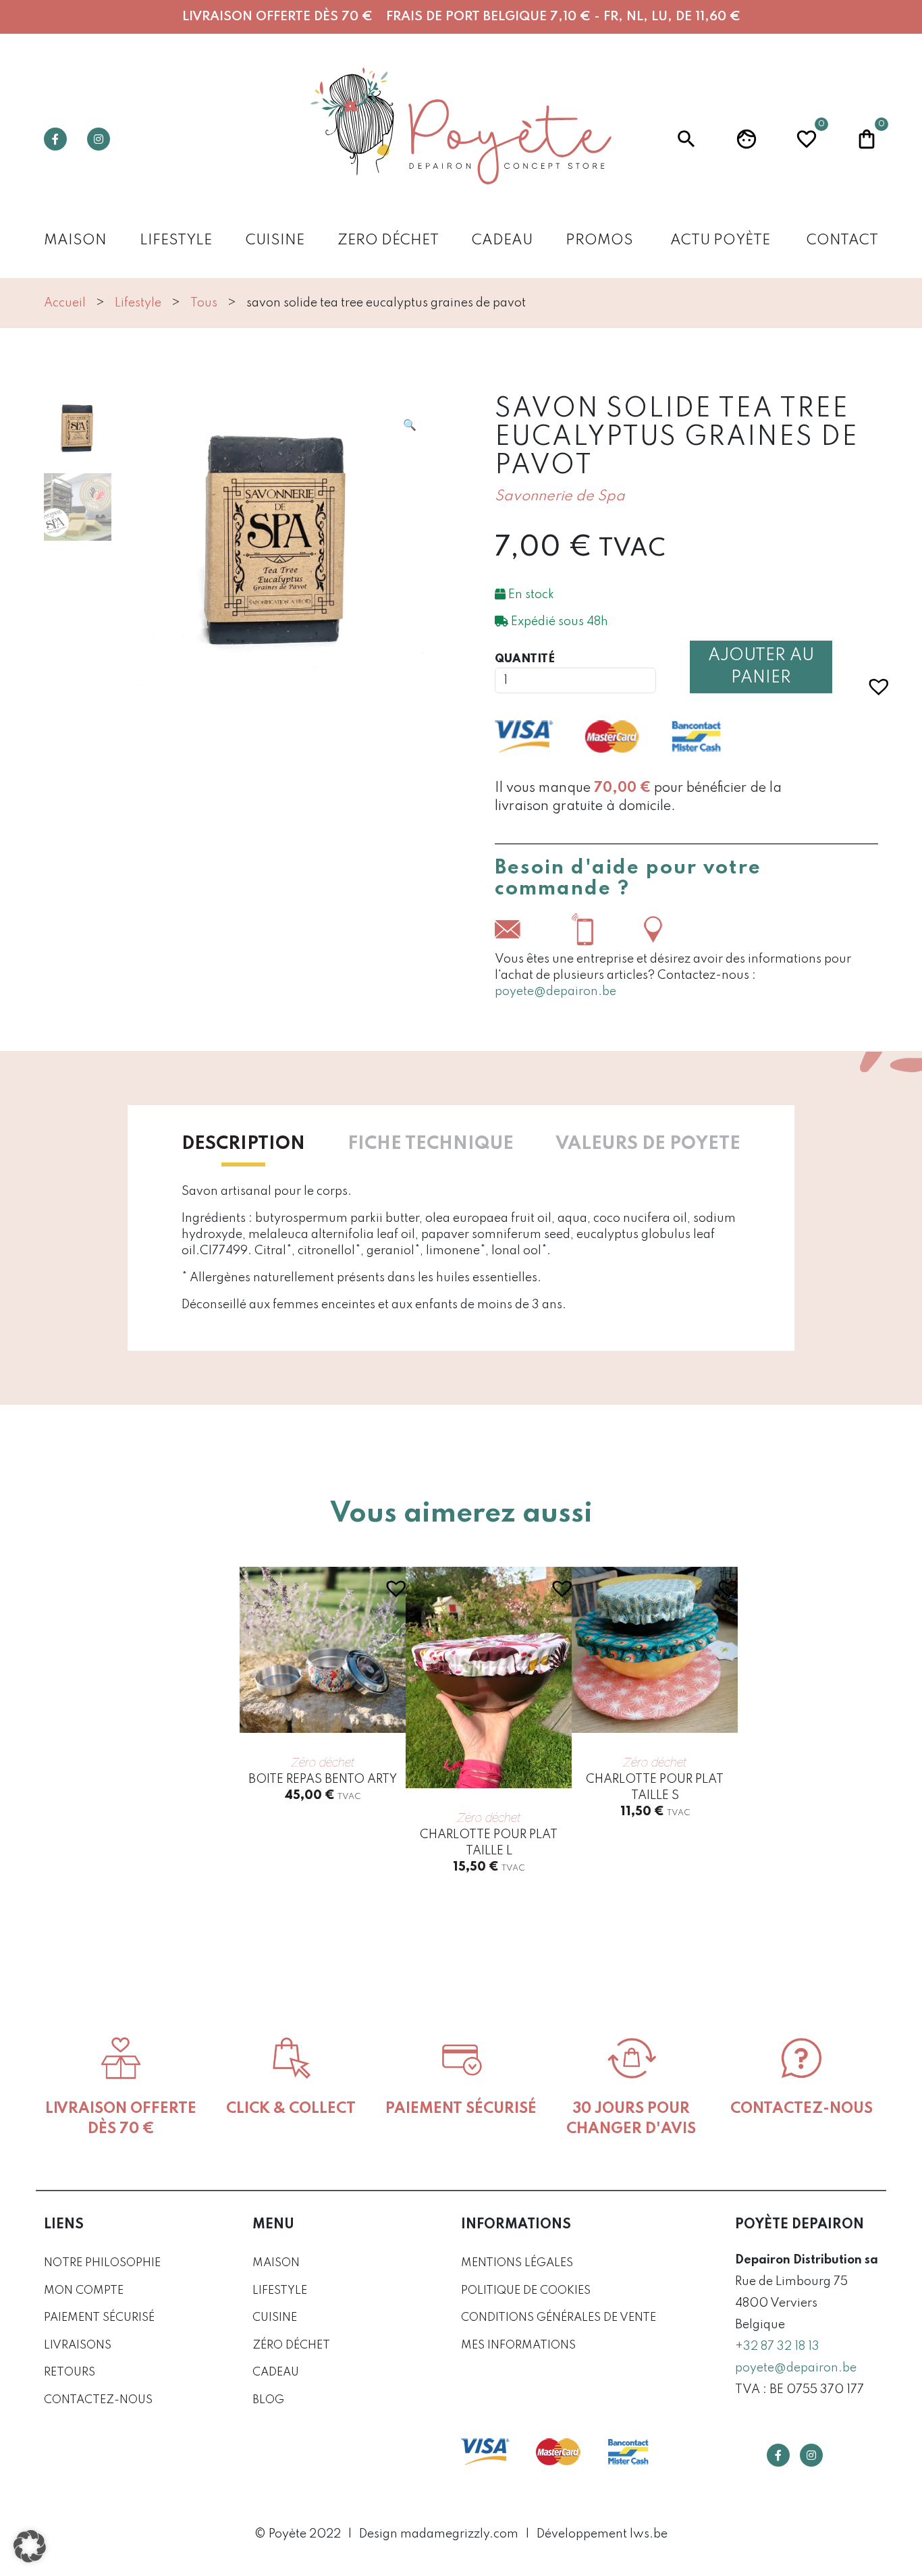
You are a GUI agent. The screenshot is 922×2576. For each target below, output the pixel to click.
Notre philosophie (102, 2263)
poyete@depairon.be (555, 992)
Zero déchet (388, 241)
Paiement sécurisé (99, 2318)
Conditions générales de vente (559, 2318)
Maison (75, 241)
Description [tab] (243, 1144)
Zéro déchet (291, 2345)
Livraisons (78, 2345)
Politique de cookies (526, 2291)
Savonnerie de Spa (560, 497)
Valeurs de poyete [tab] (648, 1144)
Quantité (525, 659)
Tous (204, 303)
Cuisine (275, 241)
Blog (268, 2400)
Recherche (686, 139)
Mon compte (84, 2291)
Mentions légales (517, 2263)
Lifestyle (176, 241)
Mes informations (518, 2345)
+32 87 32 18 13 (777, 2346)
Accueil (65, 303)
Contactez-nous (98, 2400)
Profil (747, 139)
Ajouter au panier (761, 667)
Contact (842, 241)
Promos (599, 241)
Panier (867, 137)
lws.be (649, 2534)
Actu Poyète (720, 241)
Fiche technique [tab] (431, 1144)
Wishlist (807, 137)
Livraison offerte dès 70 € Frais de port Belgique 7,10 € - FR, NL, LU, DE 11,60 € (461, 17)
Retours (70, 2372)
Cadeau (502, 241)
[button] (410, 425)
